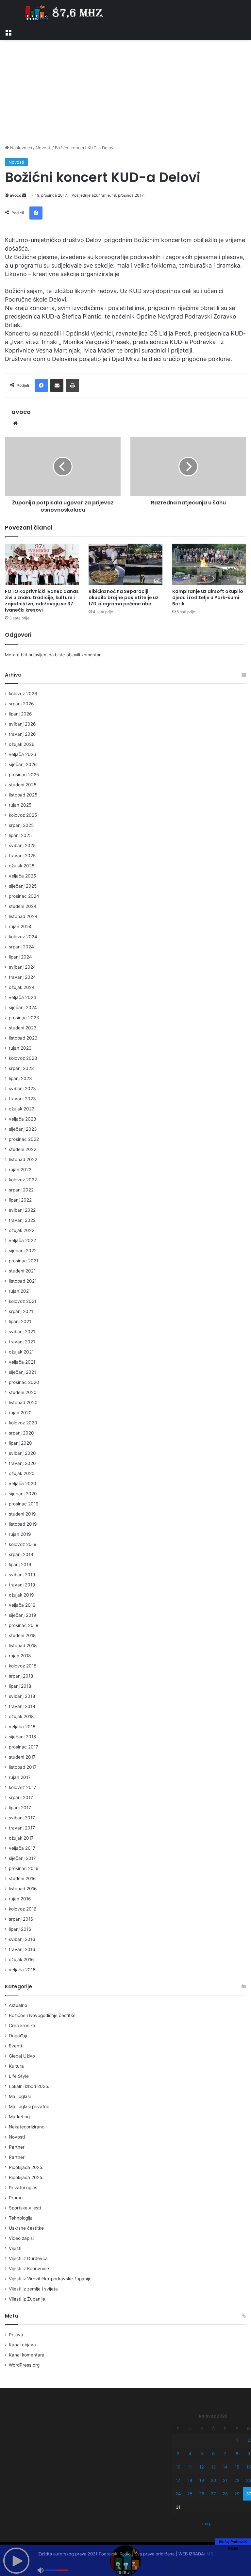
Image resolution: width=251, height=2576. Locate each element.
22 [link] (237, 2480)
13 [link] (213, 2467)
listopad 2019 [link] (23, 1524)
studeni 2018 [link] (22, 1635)
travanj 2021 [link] (22, 1342)
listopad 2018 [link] (23, 1646)
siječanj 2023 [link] (23, 1129)
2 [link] (249, 2440)
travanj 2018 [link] (22, 1706)
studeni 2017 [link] (22, 1757)
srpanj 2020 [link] (21, 1433)
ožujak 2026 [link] (22, 744)
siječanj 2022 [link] (23, 1251)
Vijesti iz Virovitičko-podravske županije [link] (50, 2279)
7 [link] (225, 2453)
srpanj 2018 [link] (21, 1676)
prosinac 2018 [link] (24, 1625)
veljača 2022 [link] (22, 1240)
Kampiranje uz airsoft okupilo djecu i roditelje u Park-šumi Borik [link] (208, 598)
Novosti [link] (43, 148)
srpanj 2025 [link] (21, 825)
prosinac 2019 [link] (24, 1504)
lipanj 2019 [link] (20, 1565)
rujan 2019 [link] (20, 1534)
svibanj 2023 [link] (22, 1089)
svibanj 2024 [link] (22, 967)
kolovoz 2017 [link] (23, 1787)
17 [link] (178, 2480)
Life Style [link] (19, 2076)
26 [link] (202, 2494)
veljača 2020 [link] (23, 1484)
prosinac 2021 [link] (24, 1261)
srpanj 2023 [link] (21, 1068)
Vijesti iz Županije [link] (27, 2299)
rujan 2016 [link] (20, 1899)
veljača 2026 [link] (23, 754)
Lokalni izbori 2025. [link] (29, 2086)
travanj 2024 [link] (22, 977)
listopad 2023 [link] (23, 1038)
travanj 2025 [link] (22, 856)
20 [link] (213, 2480)
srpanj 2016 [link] (21, 1919)
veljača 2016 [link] (22, 1970)
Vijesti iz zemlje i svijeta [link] (33, 2289)
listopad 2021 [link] (23, 1281)
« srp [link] (206, 2523)
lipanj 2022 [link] (20, 1200)
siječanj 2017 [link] (22, 1858)
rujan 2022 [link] (20, 1170)
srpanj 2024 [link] (21, 947)
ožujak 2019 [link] (21, 1595)
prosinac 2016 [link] (24, 1868)
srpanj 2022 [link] (21, 1190)
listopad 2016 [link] (23, 1889)
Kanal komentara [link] (27, 2355)
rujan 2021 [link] (20, 1291)
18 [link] (190, 2480)
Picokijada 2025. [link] (26, 2167)
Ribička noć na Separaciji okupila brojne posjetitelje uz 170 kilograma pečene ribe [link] (124, 598)
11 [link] (190, 2467)
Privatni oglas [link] (23, 2188)
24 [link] (178, 2494)
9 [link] (249, 2453)
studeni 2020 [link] (23, 1392)
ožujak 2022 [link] (22, 1230)
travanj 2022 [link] (22, 1220)
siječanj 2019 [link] (23, 1615)
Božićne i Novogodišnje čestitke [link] (42, 2015)
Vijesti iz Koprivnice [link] (29, 2269)
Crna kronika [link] (22, 2026)
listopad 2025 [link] (23, 795)
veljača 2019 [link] (22, 1605)
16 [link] (249, 2467)
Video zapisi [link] (21, 2238)
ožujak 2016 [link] (21, 1960)
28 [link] (225, 2494)
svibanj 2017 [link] (22, 1818)
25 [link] (190, 2494)
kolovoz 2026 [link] (23, 694)
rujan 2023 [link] (20, 1048)
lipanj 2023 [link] (20, 1078)
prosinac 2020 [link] (24, 1382)
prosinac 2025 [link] (24, 775)
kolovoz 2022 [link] (23, 1180)
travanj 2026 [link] (22, 734)
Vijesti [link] (15, 2248)
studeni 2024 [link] (23, 906)
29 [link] (237, 2494)
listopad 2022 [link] (23, 1159)
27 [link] (213, 2494)
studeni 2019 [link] (22, 1514)
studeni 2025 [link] (23, 785)
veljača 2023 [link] (23, 1119)
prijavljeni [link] (38, 655)
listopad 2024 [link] (23, 916)
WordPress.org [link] (24, 2365)
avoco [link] (16, 195)
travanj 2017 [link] (22, 1828)
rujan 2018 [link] (20, 1656)
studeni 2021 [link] (22, 1271)
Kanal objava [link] (22, 2345)
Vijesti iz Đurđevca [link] (28, 2258)
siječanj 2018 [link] (22, 1737)
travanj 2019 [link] (22, 1585)
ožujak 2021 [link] (21, 1352)
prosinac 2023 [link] (24, 1018)
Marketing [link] (19, 2117)
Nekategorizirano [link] (27, 2127)
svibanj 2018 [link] (22, 1696)
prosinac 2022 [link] (24, 1139)
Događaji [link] (18, 2036)
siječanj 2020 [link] (23, 1494)
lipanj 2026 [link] (20, 714)
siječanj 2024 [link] (23, 1008)
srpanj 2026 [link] (21, 704)
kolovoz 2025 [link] (23, 815)
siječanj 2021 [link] (22, 1372)
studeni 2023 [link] (23, 1028)
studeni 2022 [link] (23, 1149)
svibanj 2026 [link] (22, 724)
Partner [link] (17, 2147)
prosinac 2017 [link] (24, 1747)
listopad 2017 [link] (23, 1767)
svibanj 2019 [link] (22, 1575)
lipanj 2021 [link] (20, 1321)
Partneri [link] (17, 2157)
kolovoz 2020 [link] (23, 1423)
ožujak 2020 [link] (22, 1473)
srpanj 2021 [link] (21, 1311)
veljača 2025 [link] (22, 876)
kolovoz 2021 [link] (23, 1301)
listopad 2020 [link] (23, 1403)
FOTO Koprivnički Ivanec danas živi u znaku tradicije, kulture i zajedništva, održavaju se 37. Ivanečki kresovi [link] (42, 601)
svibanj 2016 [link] (22, 1939)
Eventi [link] (15, 2046)
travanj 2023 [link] (22, 1099)
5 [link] (202, 2453)
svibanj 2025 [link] (22, 845)
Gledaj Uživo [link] (22, 2056)
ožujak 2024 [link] (22, 987)
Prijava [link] (16, 2335)
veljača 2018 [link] (22, 1727)
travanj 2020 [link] (22, 1463)
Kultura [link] (16, 2066)
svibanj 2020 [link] (22, 1453)
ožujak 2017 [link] (21, 1838)
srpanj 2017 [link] (21, 1797)
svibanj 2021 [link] (22, 1332)
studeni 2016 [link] (22, 1879)
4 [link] (190, 2453)
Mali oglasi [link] (20, 2096)
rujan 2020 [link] (20, 1413)
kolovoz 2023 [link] (23, 1058)
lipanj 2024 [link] (20, 957)
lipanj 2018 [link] (20, 1686)
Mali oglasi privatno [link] (29, 2107)
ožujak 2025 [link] (22, 866)
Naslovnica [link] (20, 148)
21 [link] (225, 2480)
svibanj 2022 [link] (22, 1210)
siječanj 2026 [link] (23, 764)
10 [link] (178, 2467)
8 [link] (237, 2453)
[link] (8, 32)
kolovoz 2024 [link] (23, 937)
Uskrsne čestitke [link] (26, 2228)
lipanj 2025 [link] (20, 835)
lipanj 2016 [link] (20, 1929)
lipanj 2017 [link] (20, 1808)
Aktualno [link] (18, 2005)
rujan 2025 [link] (20, 805)
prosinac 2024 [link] (24, 896)
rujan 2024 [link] (20, 927)
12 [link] (202, 2467)
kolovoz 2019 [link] (23, 1544)
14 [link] (225, 2467)
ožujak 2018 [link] (21, 1716)
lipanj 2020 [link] (20, 1443)
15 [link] (237, 2467)
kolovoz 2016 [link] (23, 1909)
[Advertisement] (125, 92)
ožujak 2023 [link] (22, 1109)
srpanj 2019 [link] (21, 1554)
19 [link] (202, 2480)
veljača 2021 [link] (22, 1362)
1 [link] (237, 2440)
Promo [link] (16, 2198)
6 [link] (213, 2453)
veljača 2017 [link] (22, 1848)
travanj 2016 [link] (22, 1949)
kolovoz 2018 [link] (23, 1666)
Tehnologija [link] (21, 2218)
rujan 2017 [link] (20, 1777)
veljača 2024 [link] (23, 997)
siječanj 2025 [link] (23, 886)
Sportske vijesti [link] (25, 2208)
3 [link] (178, 2453)
